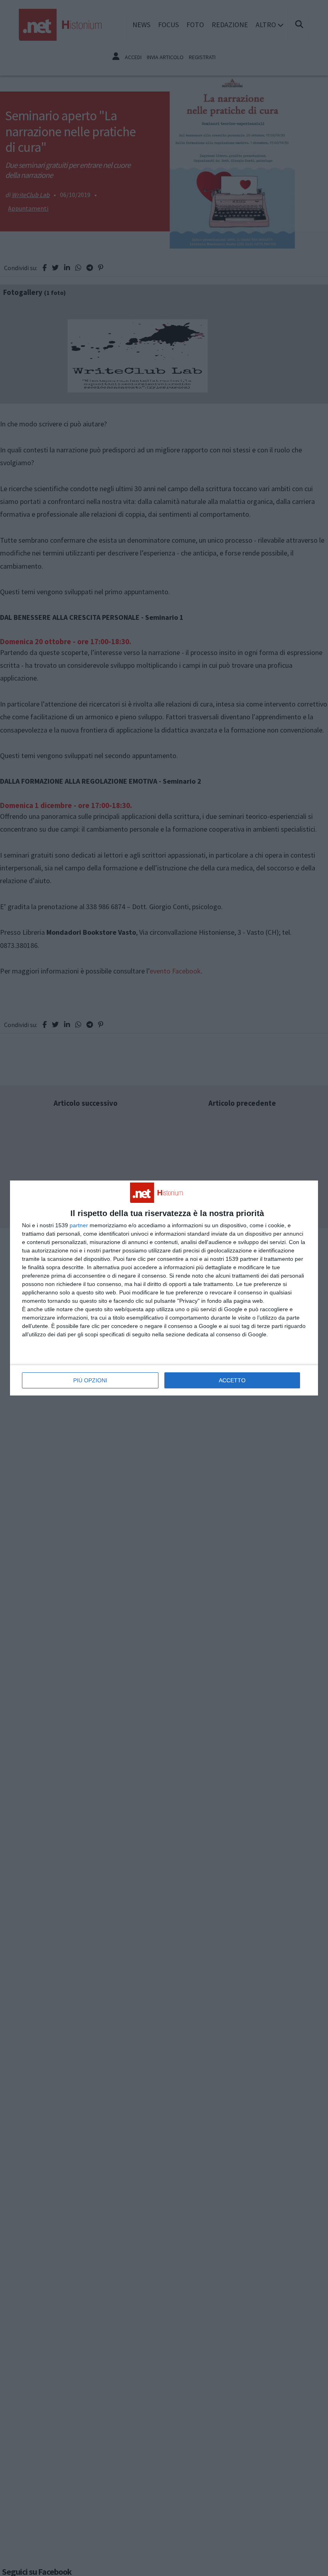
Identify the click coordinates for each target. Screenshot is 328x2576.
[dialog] (164, 1288)
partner (79, 1225)
